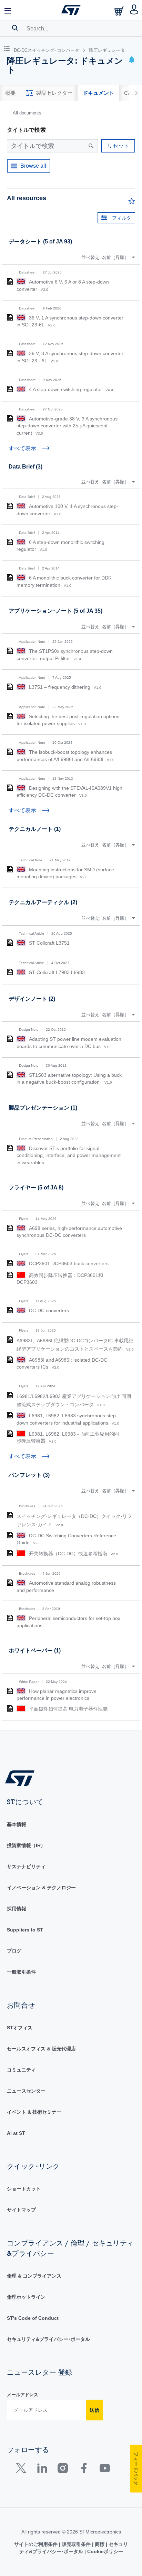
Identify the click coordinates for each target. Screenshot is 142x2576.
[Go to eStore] (120, 11)
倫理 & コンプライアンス (34, 2276)
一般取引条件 (21, 1972)
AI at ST (16, 2133)
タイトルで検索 (26, 130)
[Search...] (15, 28)
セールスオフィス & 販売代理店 (41, 2049)
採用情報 (17, 1909)
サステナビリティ (26, 1866)
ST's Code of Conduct (33, 2318)
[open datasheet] (10, 281)
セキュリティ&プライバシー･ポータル (48, 2339)
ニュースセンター (26, 2091)
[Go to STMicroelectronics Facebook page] (84, 2470)
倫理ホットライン (26, 2297)
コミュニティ (21, 2070)
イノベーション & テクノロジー (41, 1888)
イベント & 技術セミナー (34, 2112)
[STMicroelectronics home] (71, 10)
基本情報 (17, 1824)
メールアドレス (23, 2395)
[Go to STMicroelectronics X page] (23, 2470)
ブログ (14, 1951)
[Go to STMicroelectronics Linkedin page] (42, 2470)
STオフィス (20, 2028)
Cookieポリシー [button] (104, 2551)
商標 (100, 2544)
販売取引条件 (76, 2544)
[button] (8, 10)
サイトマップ (21, 2210)
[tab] (10, 93)
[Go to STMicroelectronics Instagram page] (63, 2470)
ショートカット (24, 2189)
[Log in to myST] (134, 10)
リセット (118, 146)
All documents (27, 113)
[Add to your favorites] (132, 203)
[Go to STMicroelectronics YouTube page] (105, 2470)
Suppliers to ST (25, 1930)
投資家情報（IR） (26, 1845)
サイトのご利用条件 (37, 2544)
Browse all (33, 166)
